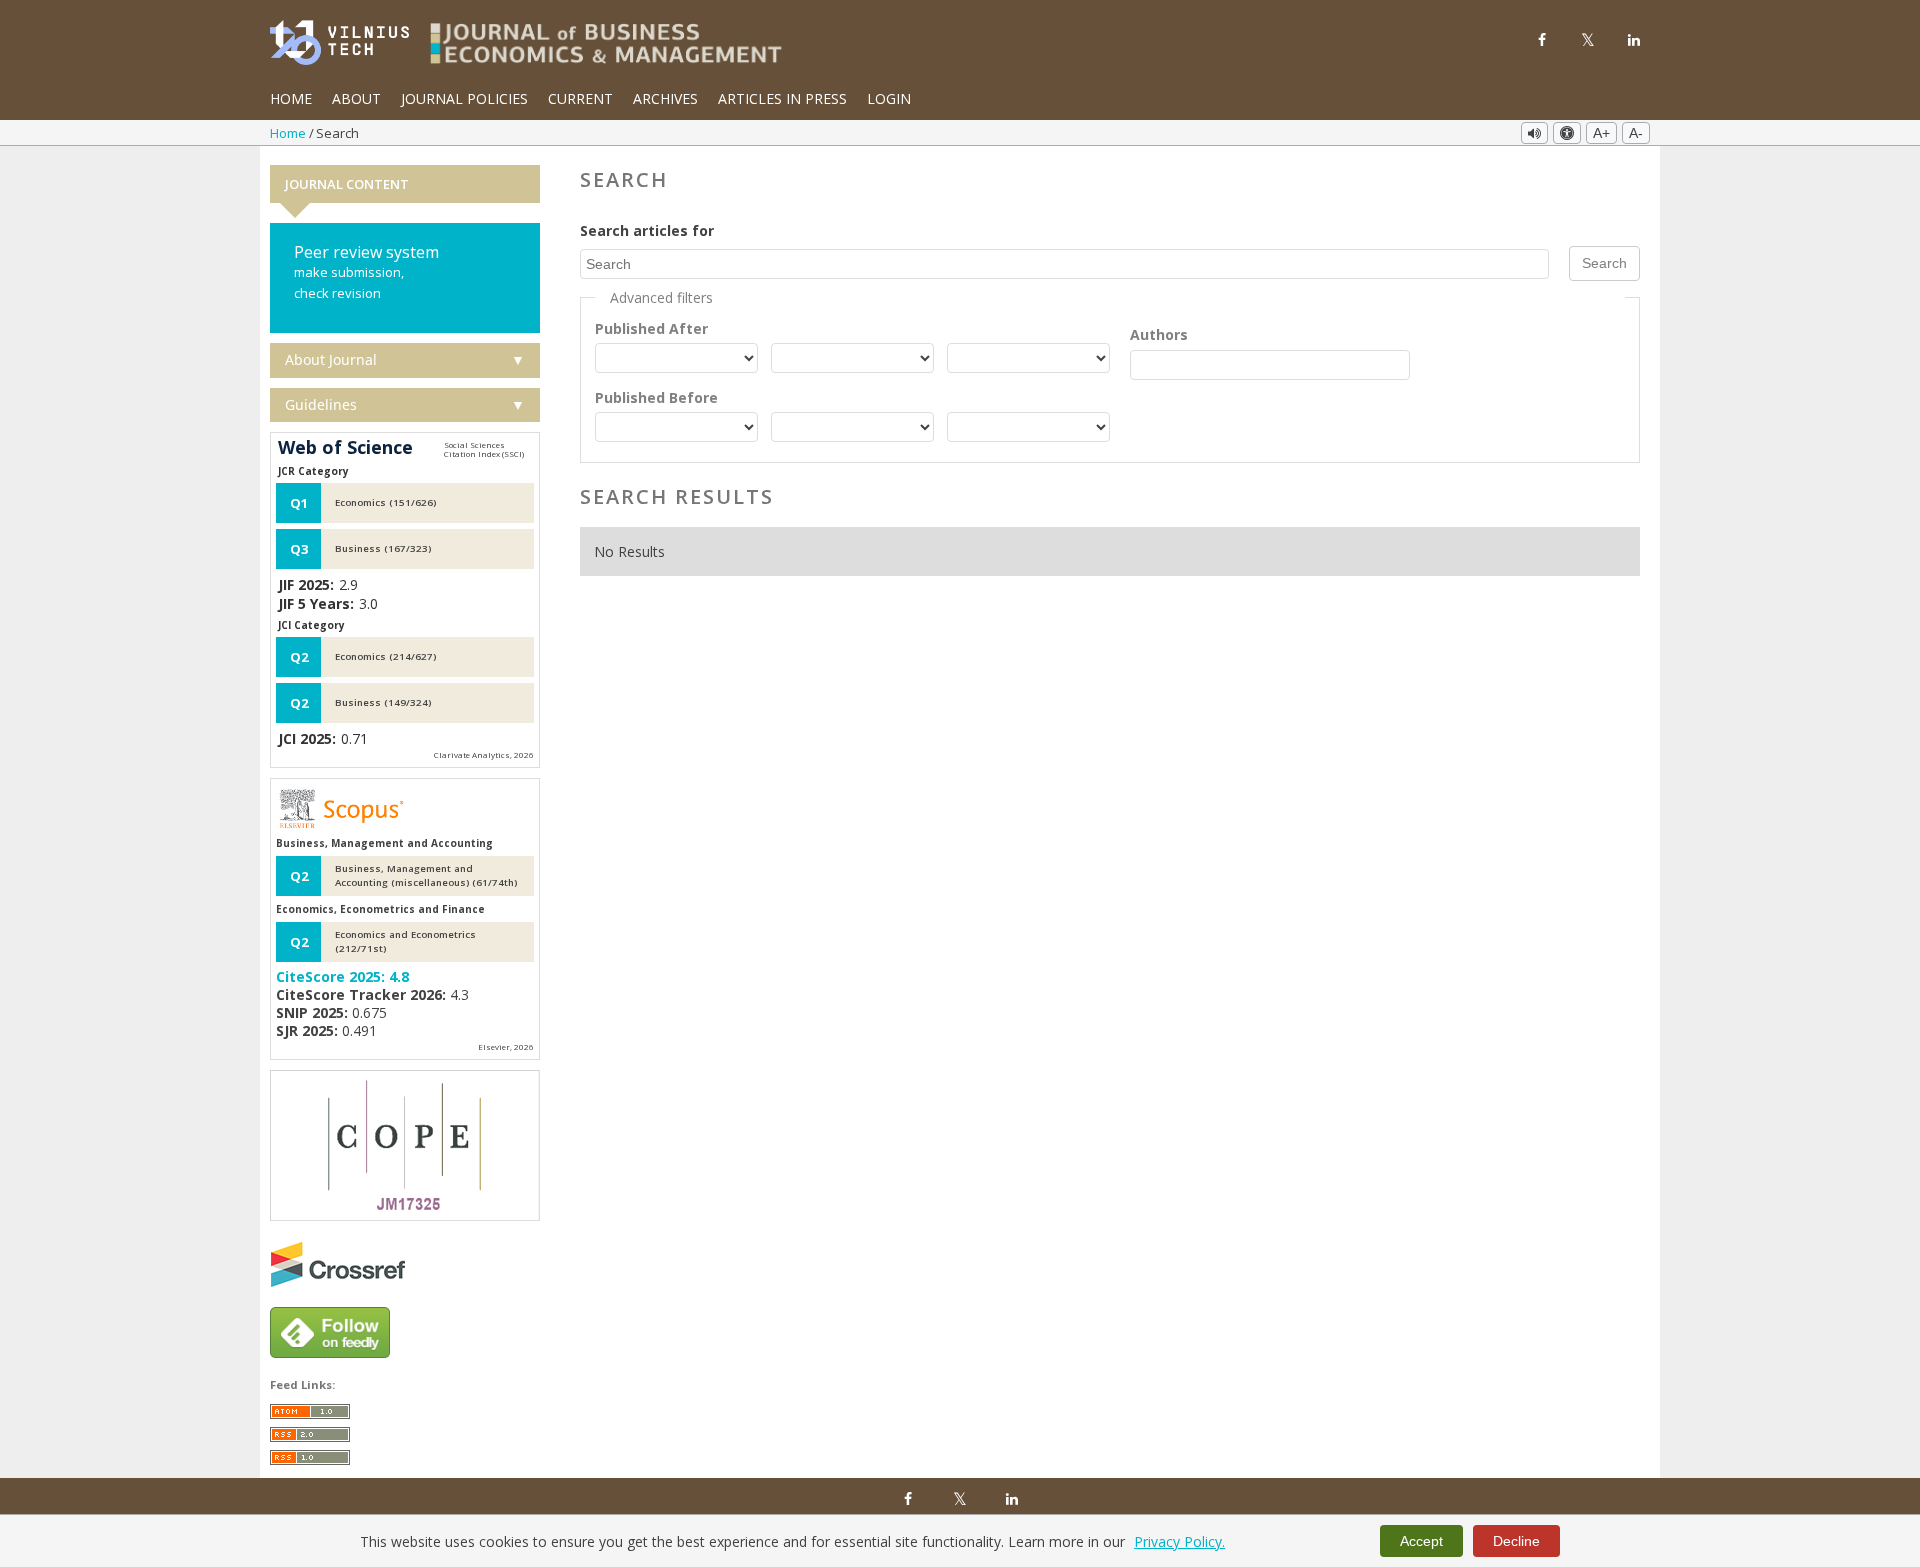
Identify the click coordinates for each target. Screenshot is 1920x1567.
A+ (1601, 133)
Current (580, 98)
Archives (665, 98)
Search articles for (647, 230)
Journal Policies (464, 98)
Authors (1159, 334)
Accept (1421, 1541)
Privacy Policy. (1179, 1541)
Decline (1516, 1541)
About (356, 98)
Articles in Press (782, 98)
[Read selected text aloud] (1534, 133)
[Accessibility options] (1567, 133)
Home (291, 98)
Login (889, 98)
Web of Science (345, 448)
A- (1636, 133)
